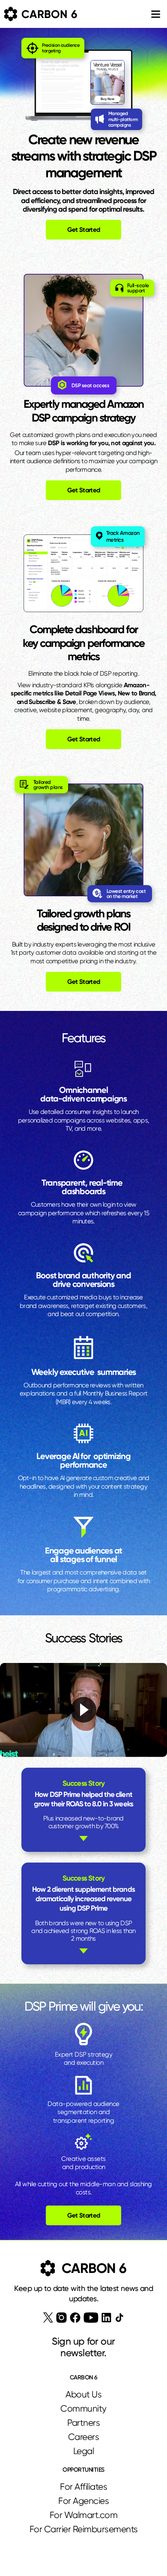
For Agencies (83, 2501)
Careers (84, 2437)
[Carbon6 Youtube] (91, 2318)
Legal (84, 2451)
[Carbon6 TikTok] (119, 2317)
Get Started (84, 230)
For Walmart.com (84, 2515)
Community (83, 2409)
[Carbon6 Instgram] (61, 2318)
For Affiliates (83, 2487)
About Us (83, 2394)
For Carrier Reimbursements (84, 2529)
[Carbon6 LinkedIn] (106, 2318)
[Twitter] (48, 2318)
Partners (83, 2423)
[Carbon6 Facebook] (75, 2318)
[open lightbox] (83, 1710)
